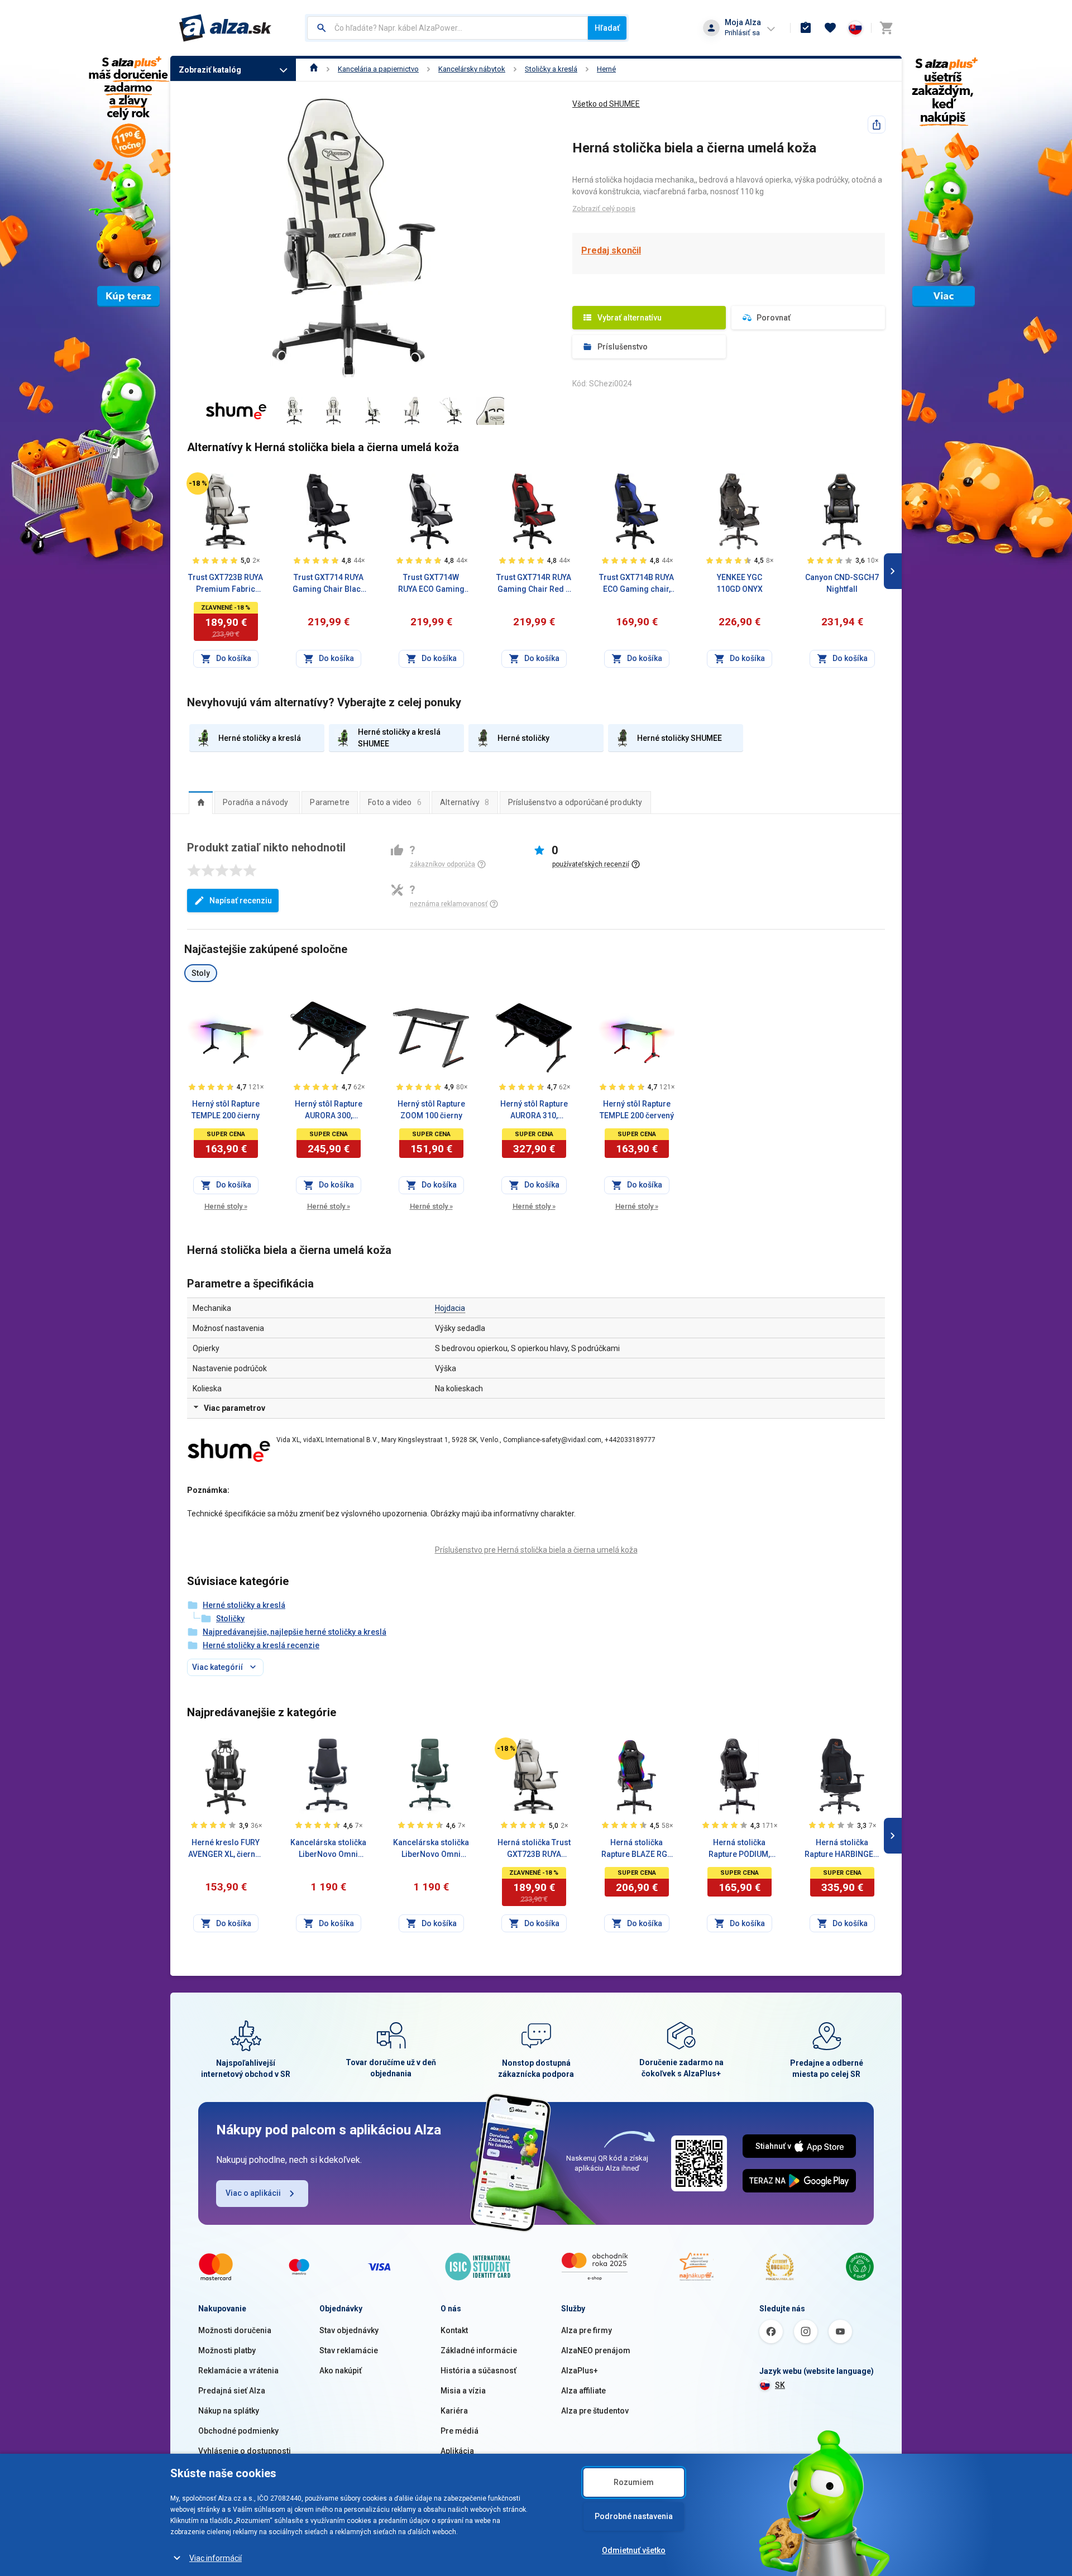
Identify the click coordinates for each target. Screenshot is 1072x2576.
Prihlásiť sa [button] (742, 33)
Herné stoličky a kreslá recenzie (261, 1645)
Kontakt (454, 2330)
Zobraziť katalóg (210, 70)
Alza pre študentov (595, 2411)
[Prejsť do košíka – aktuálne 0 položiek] (886, 28)
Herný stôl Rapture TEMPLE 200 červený (637, 1110)
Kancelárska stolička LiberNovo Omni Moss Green (431, 1849)
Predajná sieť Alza (232, 2391)
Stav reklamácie (349, 2350)
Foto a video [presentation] (395, 802)
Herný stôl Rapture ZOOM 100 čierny (431, 1110)
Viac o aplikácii (253, 2193)
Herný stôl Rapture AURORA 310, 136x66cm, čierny (534, 1110)
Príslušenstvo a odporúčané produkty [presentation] (575, 802)
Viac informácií (216, 2558)
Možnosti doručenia (235, 2330)
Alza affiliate (583, 2391)
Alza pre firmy (587, 2330)
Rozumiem (634, 2482)
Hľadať (607, 28)
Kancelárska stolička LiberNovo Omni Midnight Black (328, 1849)
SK (780, 2385)
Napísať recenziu (241, 901)
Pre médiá (460, 2431)
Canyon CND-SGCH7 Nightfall (842, 583)
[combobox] (448, 28)
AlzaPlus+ (580, 2371)
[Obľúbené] (830, 28)
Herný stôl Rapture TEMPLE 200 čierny (226, 1110)
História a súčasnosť (478, 2371)
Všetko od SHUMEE (606, 104)
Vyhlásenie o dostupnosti (245, 2451)
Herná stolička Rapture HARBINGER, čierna (842, 1849)
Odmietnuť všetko (634, 2550)
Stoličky (230, 1619)
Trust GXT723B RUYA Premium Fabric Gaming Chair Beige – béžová (226, 584)
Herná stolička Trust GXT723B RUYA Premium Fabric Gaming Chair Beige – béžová (534, 1849)
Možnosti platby (227, 2350)
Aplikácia (457, 2451)
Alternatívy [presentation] (465, 802)
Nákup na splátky (229, 2411)
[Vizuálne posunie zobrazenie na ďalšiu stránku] (893, 571)
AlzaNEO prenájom (596, 2350)
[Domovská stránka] (314, 69)
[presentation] (201, 802)
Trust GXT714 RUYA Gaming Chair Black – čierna (329, 584)
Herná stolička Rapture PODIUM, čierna (739, 1849)
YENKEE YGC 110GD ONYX (740, 583)
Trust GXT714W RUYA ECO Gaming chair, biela (431, 584)
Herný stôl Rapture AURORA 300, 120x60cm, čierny (329, 1110)
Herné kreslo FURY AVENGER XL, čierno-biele (226, 1849)
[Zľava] (198, 483)
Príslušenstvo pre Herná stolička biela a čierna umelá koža (536, 1550)
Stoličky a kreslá (551, 69)
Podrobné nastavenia (634, 2516)
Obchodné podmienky (238, 2431)
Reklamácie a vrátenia (238, 2371)
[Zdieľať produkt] (877, 125)
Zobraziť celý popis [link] (604, 209)
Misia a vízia (463, 2391)
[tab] (201, 802)
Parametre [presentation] (330, 802)
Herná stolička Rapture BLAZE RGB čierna (637, 1849)
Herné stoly (226, 1206)
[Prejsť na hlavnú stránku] (225, 28)
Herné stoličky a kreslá (244, 1605)
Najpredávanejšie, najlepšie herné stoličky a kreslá (295, 1632)
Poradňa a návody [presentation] (255, 802)
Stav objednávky (349, 2330)
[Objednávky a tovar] (806, 28)
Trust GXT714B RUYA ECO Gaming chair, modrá (636, 584)
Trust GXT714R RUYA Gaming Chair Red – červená (534, 584)
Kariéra (454, 2411)
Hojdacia (450, 1308)
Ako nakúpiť (341, 2371)
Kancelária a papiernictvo (378, 69)
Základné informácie (479, 2350)
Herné (606, 69)
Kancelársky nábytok (472, 69)
